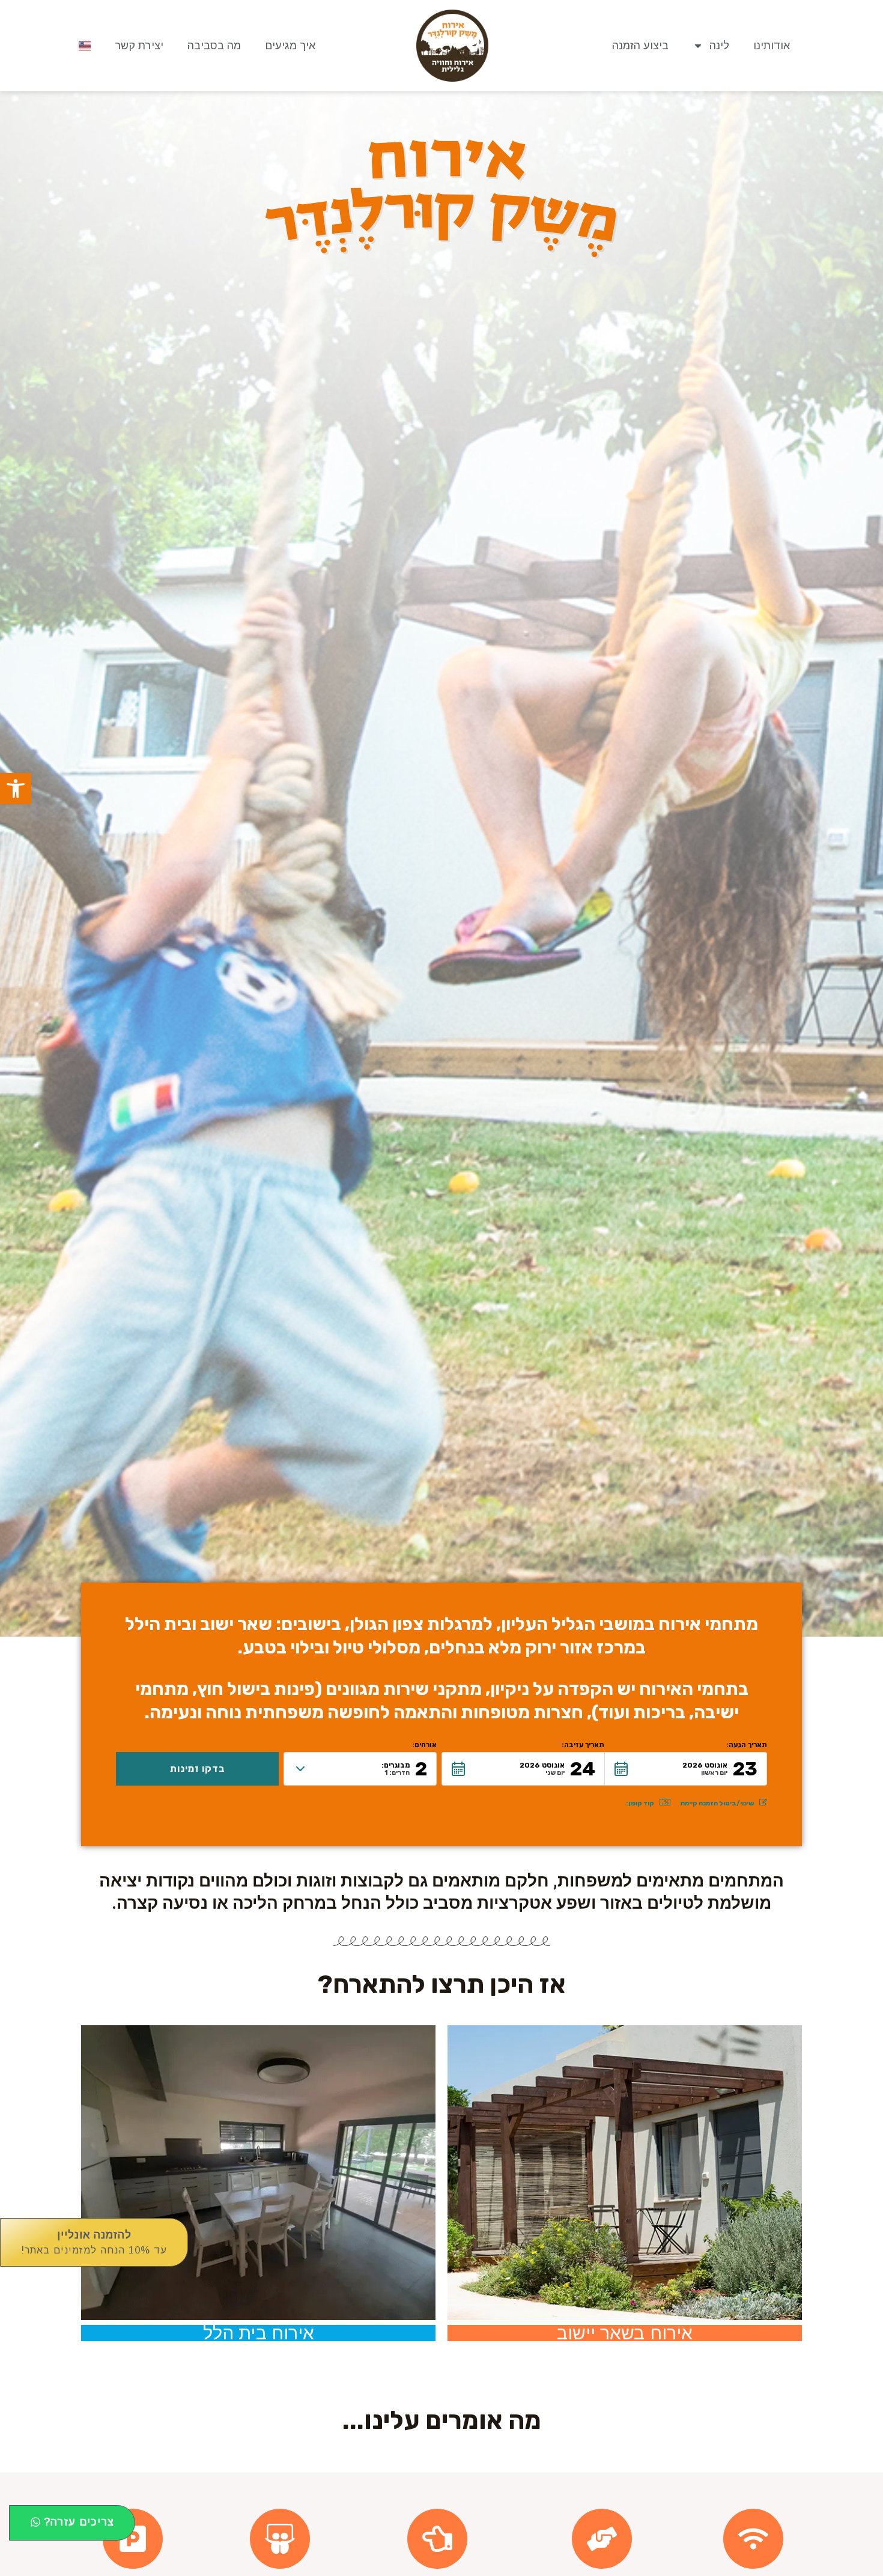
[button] (16, 789)
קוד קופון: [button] (640, 1803)
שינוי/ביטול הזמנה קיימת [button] (717, 1803)
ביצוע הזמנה (640, 46)
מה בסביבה (214, 46)
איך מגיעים (290, 46)
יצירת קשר (139, 46)
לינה (719, 46)
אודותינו (772, 46)
